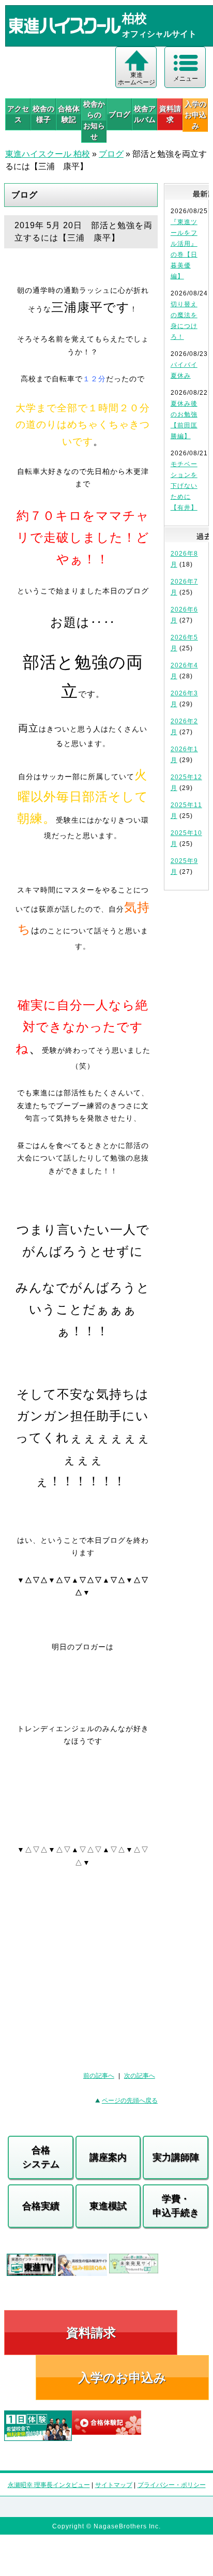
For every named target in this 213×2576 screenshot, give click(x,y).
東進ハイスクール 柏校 (48, 154)
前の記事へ (99, 2076)
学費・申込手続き (176, 2206)
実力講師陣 (176, 2157)
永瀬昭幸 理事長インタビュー (49, 2485)
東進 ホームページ (136, 79)
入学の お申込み (195, 115)
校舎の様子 (43, 114)
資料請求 (170, 114)
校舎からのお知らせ (94, 120)
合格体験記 (69, 114)
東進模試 (108, 2206)
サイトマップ (114, 2485)
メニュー (186, 79)
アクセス (18, 114)
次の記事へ (140, 2076)
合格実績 (41, 2206)
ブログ (119, 114)
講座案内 (108, 2157)
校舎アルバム (145, 114)
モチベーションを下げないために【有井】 (184, 486)
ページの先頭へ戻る (130, 2101)
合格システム (41, 2157)
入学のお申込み (122, 2378)
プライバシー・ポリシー (172, 2485)
